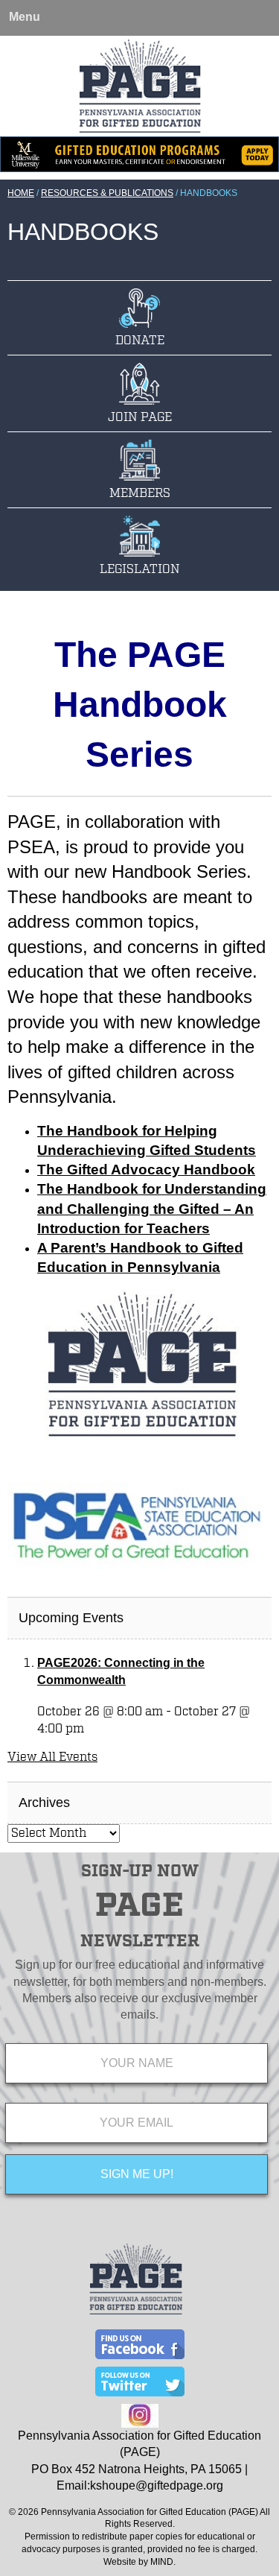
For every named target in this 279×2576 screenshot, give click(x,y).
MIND (162, 2562)
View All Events (52, 1757)
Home (21, 193)
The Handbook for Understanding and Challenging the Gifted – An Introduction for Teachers (152, 1208)
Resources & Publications (107, 193)
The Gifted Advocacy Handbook (146, 1170)
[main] (139, 1100)
